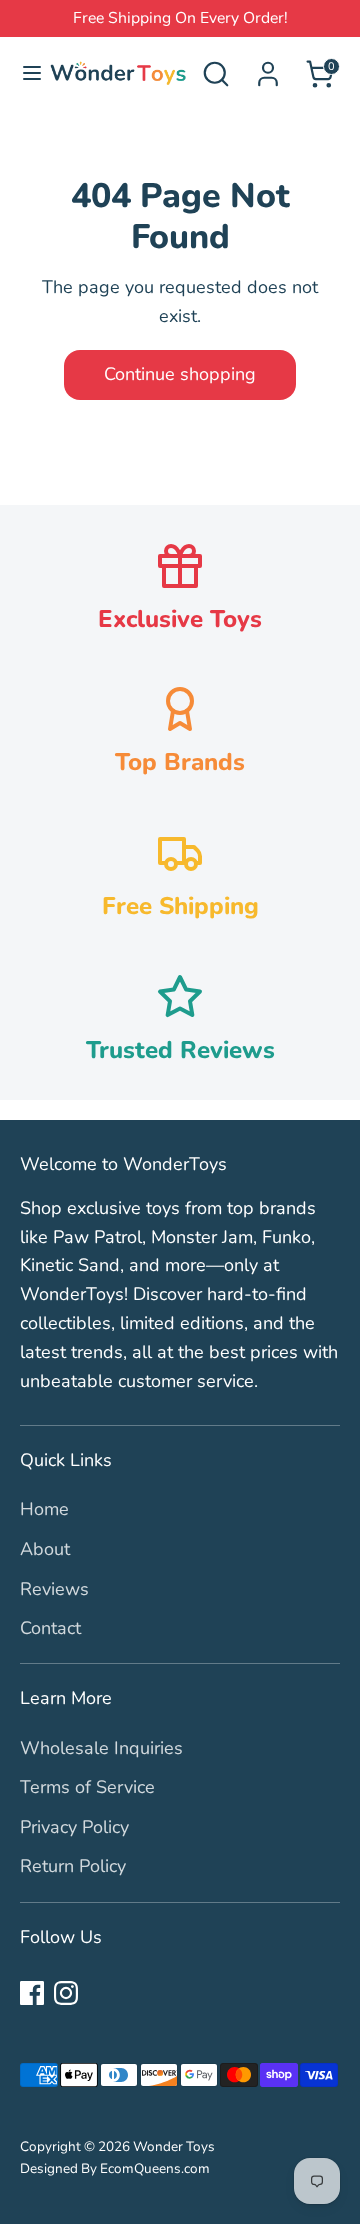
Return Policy (73, 1866)
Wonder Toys (174, 2146)
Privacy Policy (74, 1827)
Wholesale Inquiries (101, 1748)
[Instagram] (66, 1993)
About (45, 1549)
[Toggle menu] (23, 73)
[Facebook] (32, 1993)
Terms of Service (87, 1787)
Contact (50, 1628)
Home (44, 1509)
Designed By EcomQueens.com (115, 2168)
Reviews (54, 1589)
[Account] (268, 68)
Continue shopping (180, 374)
